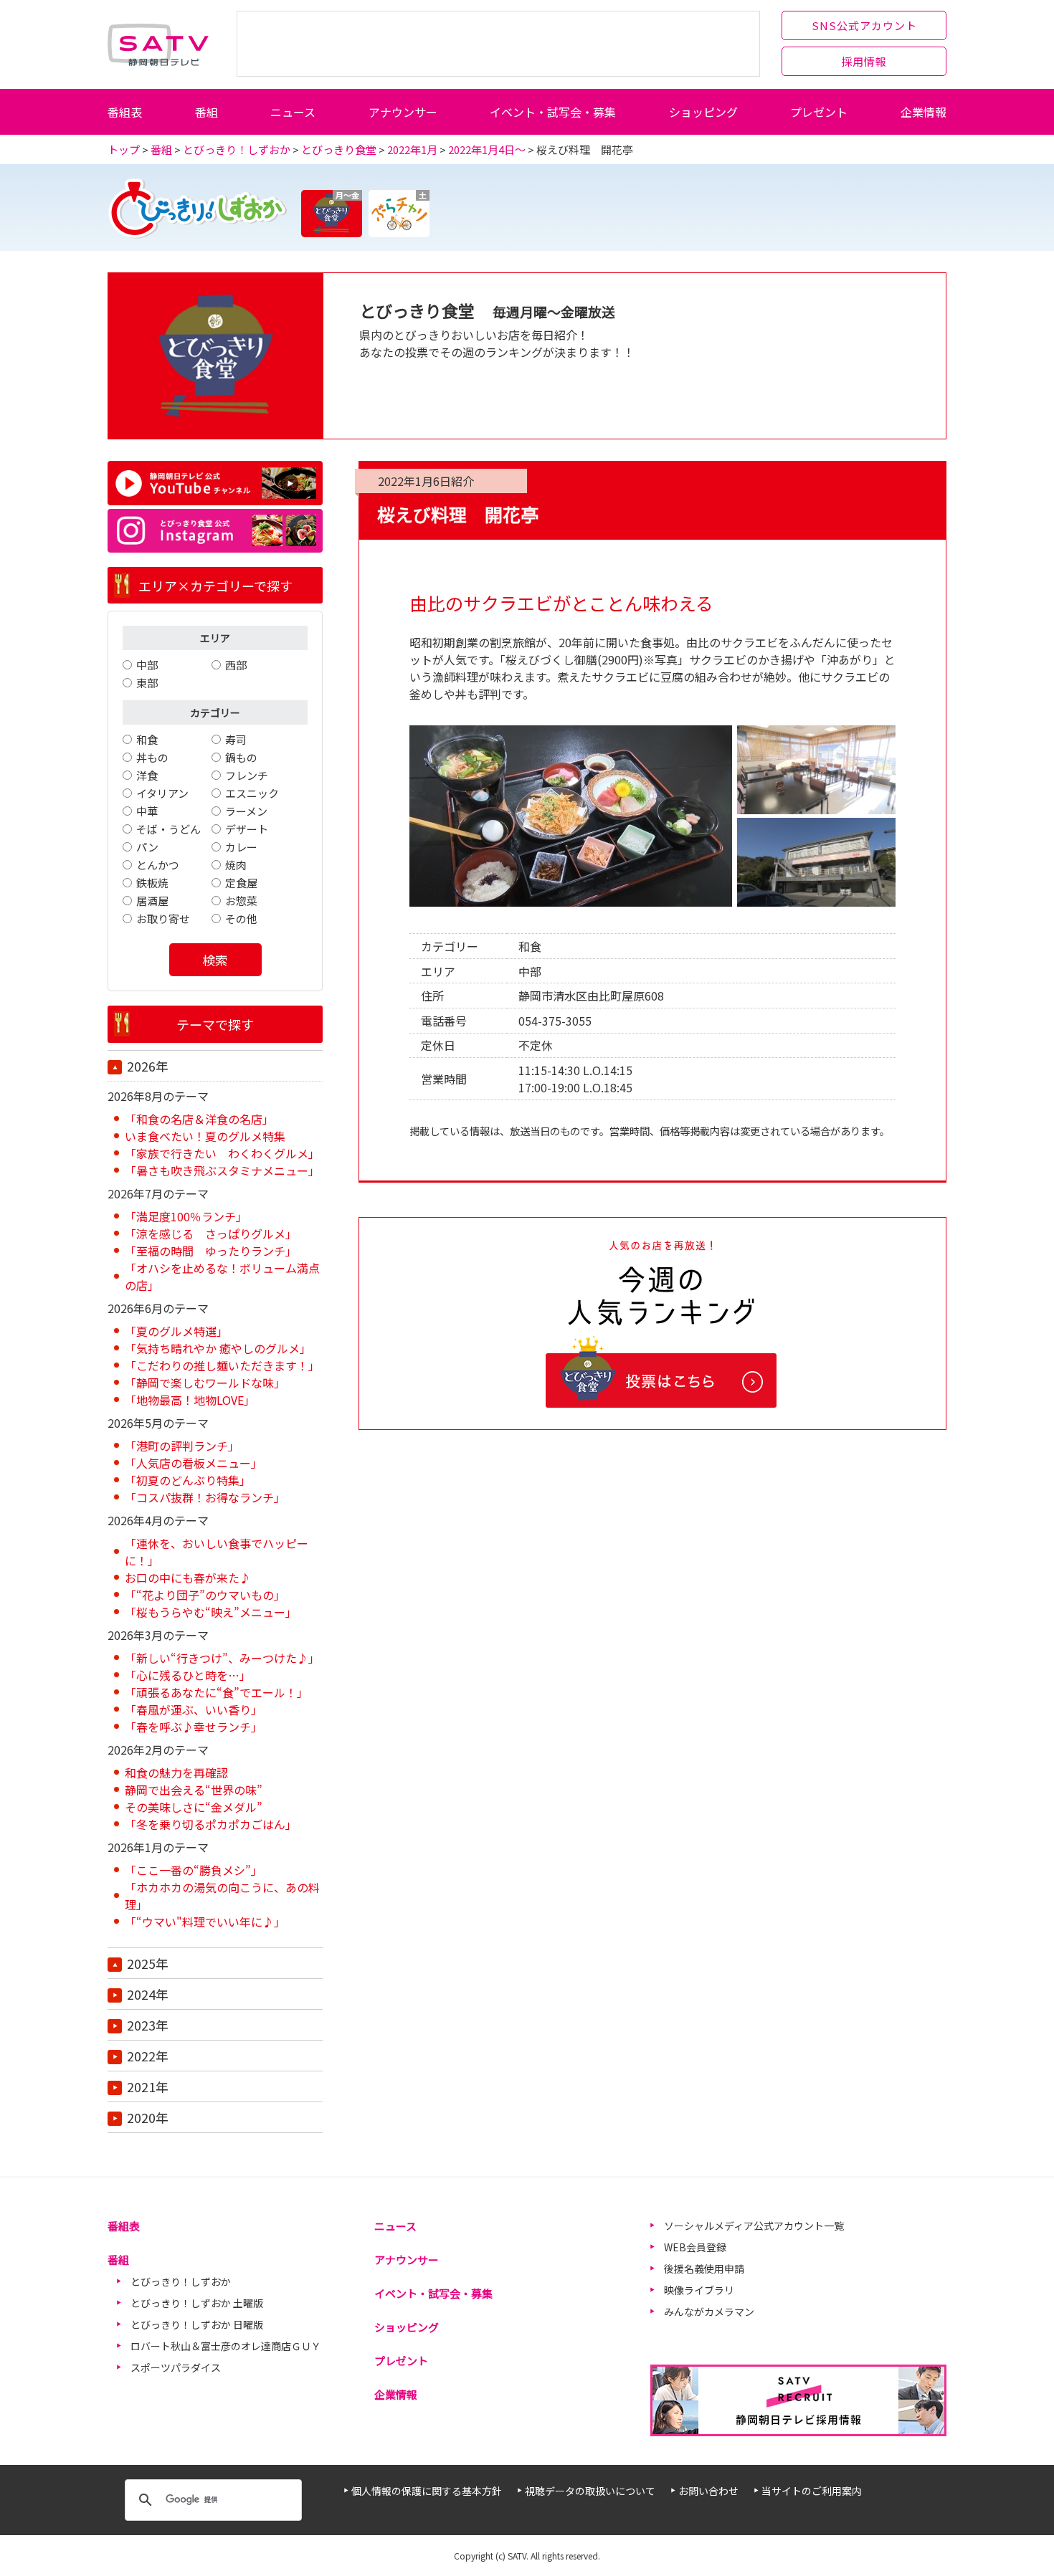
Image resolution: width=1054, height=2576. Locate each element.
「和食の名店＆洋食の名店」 (199, 1119)
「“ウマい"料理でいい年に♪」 (205, 1922)
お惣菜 (241, 901)
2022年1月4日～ (487, 149)
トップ (124, 149)
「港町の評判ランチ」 (182, 1446)
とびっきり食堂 (339, 149)
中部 (147, 665)
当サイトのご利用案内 (812, 2491)
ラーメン (246, 811)
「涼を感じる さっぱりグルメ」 (211, 1234)
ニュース (293, 112)
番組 (206, 112)
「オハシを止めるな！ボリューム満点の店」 (222, 1277)
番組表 (125, 112)
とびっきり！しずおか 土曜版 (197, 2303)
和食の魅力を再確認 (176, 1773)
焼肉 (236, 865)
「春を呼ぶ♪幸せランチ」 (194, 1727)
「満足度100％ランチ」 (186, 1216)
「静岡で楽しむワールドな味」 (205, 1383)
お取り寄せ (163, 919)
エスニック (252, 793)
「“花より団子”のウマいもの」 (205, 1595)
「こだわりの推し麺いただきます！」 (222, 1365)
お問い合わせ (708, 2491)
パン (147, 847)
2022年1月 (412, 149)
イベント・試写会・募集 (553, 112)
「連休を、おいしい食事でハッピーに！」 (217, 1552)
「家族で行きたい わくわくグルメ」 (222, 1153)
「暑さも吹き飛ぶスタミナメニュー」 (222, 1170)
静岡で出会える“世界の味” (194, 1790)
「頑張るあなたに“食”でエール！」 (217, 1692)
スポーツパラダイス (176, 2367)
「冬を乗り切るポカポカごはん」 (211, 1824)
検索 (215, 960)
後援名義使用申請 (704, 2269)
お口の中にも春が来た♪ (188, 1578)
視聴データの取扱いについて (590, 2491)
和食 (147, 739)
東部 (147, 683)
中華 (147, 811)
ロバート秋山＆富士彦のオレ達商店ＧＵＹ (226, 2346)
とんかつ (158, 865)
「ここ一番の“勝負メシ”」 (194, 1870)
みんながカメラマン (709, 2312)
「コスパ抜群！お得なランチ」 (205, 1497)
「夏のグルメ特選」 (176, 1331)
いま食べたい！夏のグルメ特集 (205, 1136)
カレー (241, 847)
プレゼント (819, 112)
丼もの (152, 757)
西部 (236, 665)
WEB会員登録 (695, 2247)
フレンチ (247, 775)
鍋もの (241, 757)
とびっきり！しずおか (237, 149)
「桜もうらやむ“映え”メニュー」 (211, 1612)
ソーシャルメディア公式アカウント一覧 (754, 2226)
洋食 (147, 775)
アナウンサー (403, 112)
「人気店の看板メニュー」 (194, 1463)
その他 (241, 919)
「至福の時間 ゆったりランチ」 (211, 1251)
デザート (247, 829)
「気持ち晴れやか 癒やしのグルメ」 (218, 1348)
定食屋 (241, 883)
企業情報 (924, 112)
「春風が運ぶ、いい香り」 (194, 1709)
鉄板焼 (152, 883)
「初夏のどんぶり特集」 (188, 1480)
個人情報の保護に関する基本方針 (427, 2491)
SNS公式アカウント (864, 25)
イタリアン (162, 793)
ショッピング (703, 112)
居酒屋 (152, 901)
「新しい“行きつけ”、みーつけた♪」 (222, 1658)
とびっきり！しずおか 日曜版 (197, 2324)
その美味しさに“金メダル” (194, 1807)
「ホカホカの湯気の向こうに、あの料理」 (222, 1896)
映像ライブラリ (699, 2290)
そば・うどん (168, 829)
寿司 (236, 739)
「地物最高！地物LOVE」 (190, 1400)
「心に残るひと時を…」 (188, 1675)
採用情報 (864, 61)
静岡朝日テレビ (158, 44)
